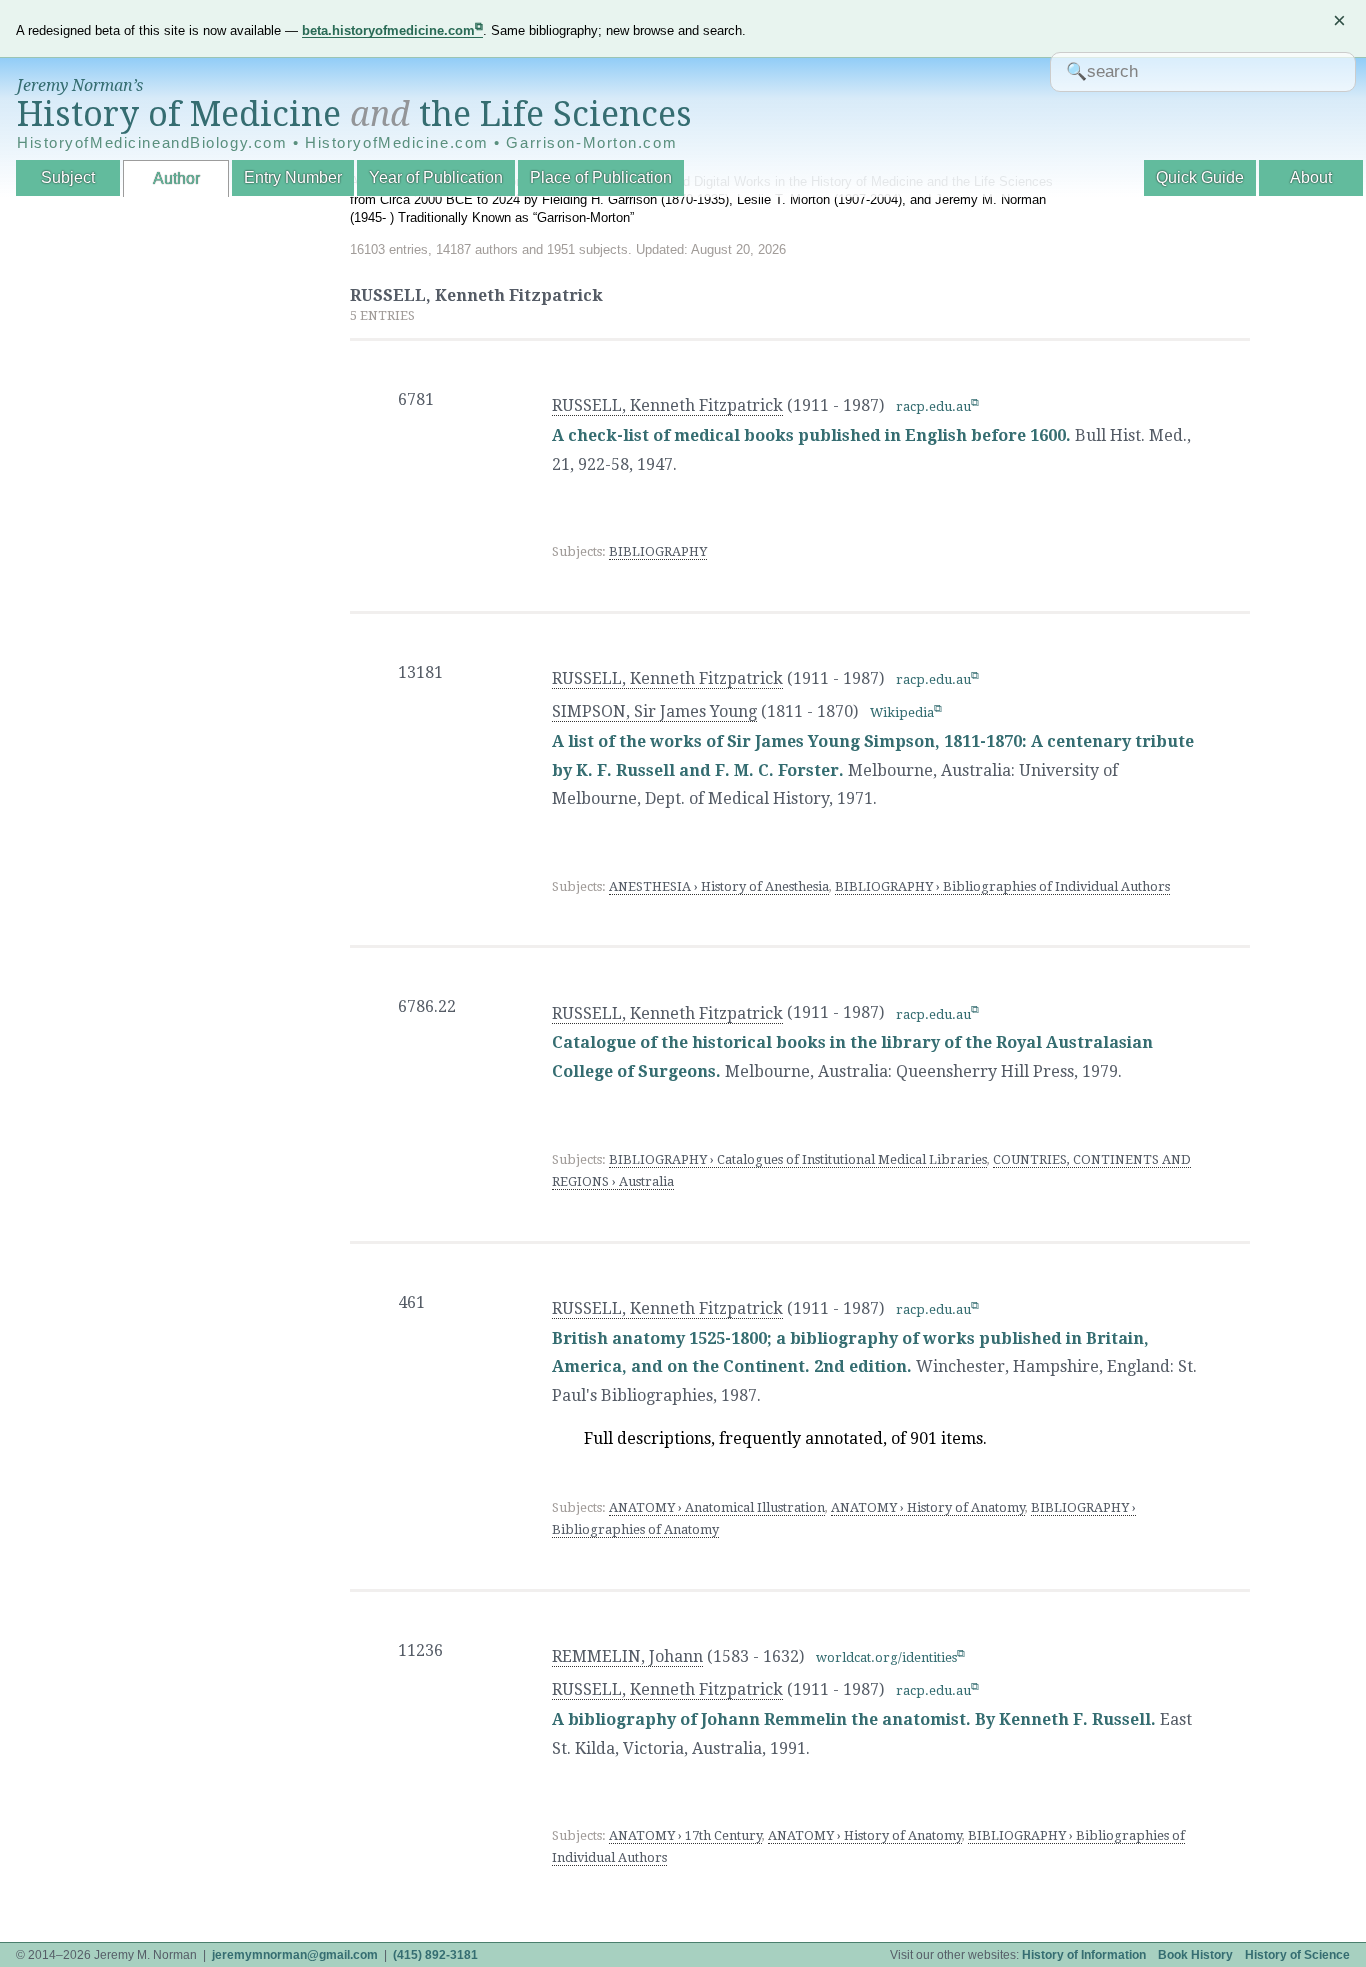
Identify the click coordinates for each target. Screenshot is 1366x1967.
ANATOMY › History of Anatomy (928, 1507)
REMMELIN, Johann (627, 1656)
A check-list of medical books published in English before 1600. (811, 435)
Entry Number (293, 177)
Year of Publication (436, 177)
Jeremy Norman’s (80, 85)
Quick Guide (1200, 177)
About (1311, 177)
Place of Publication (601, 177)
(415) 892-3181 (435, 1955)
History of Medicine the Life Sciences (354, 114)
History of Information (1084, 1955)
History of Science (1297, 1955)
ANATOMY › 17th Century (685, 1835)
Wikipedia (902, 712)
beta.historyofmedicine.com (388, 30)
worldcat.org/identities (886, 1657)
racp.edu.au (933, 406)
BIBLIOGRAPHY (658, 551)
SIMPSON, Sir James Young (654, 711)
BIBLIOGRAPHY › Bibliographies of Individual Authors (1002, 886)
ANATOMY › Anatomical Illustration (717, 1507)
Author (176, 178)
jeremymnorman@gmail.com (295, 1955)
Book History (1195, 1955)
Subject (68, 177)
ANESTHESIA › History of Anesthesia (719, 886)
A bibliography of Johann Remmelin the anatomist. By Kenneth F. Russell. (854, 1719)
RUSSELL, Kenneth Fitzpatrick (667, 405)
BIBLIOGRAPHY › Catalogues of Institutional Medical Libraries (798, 1159)
